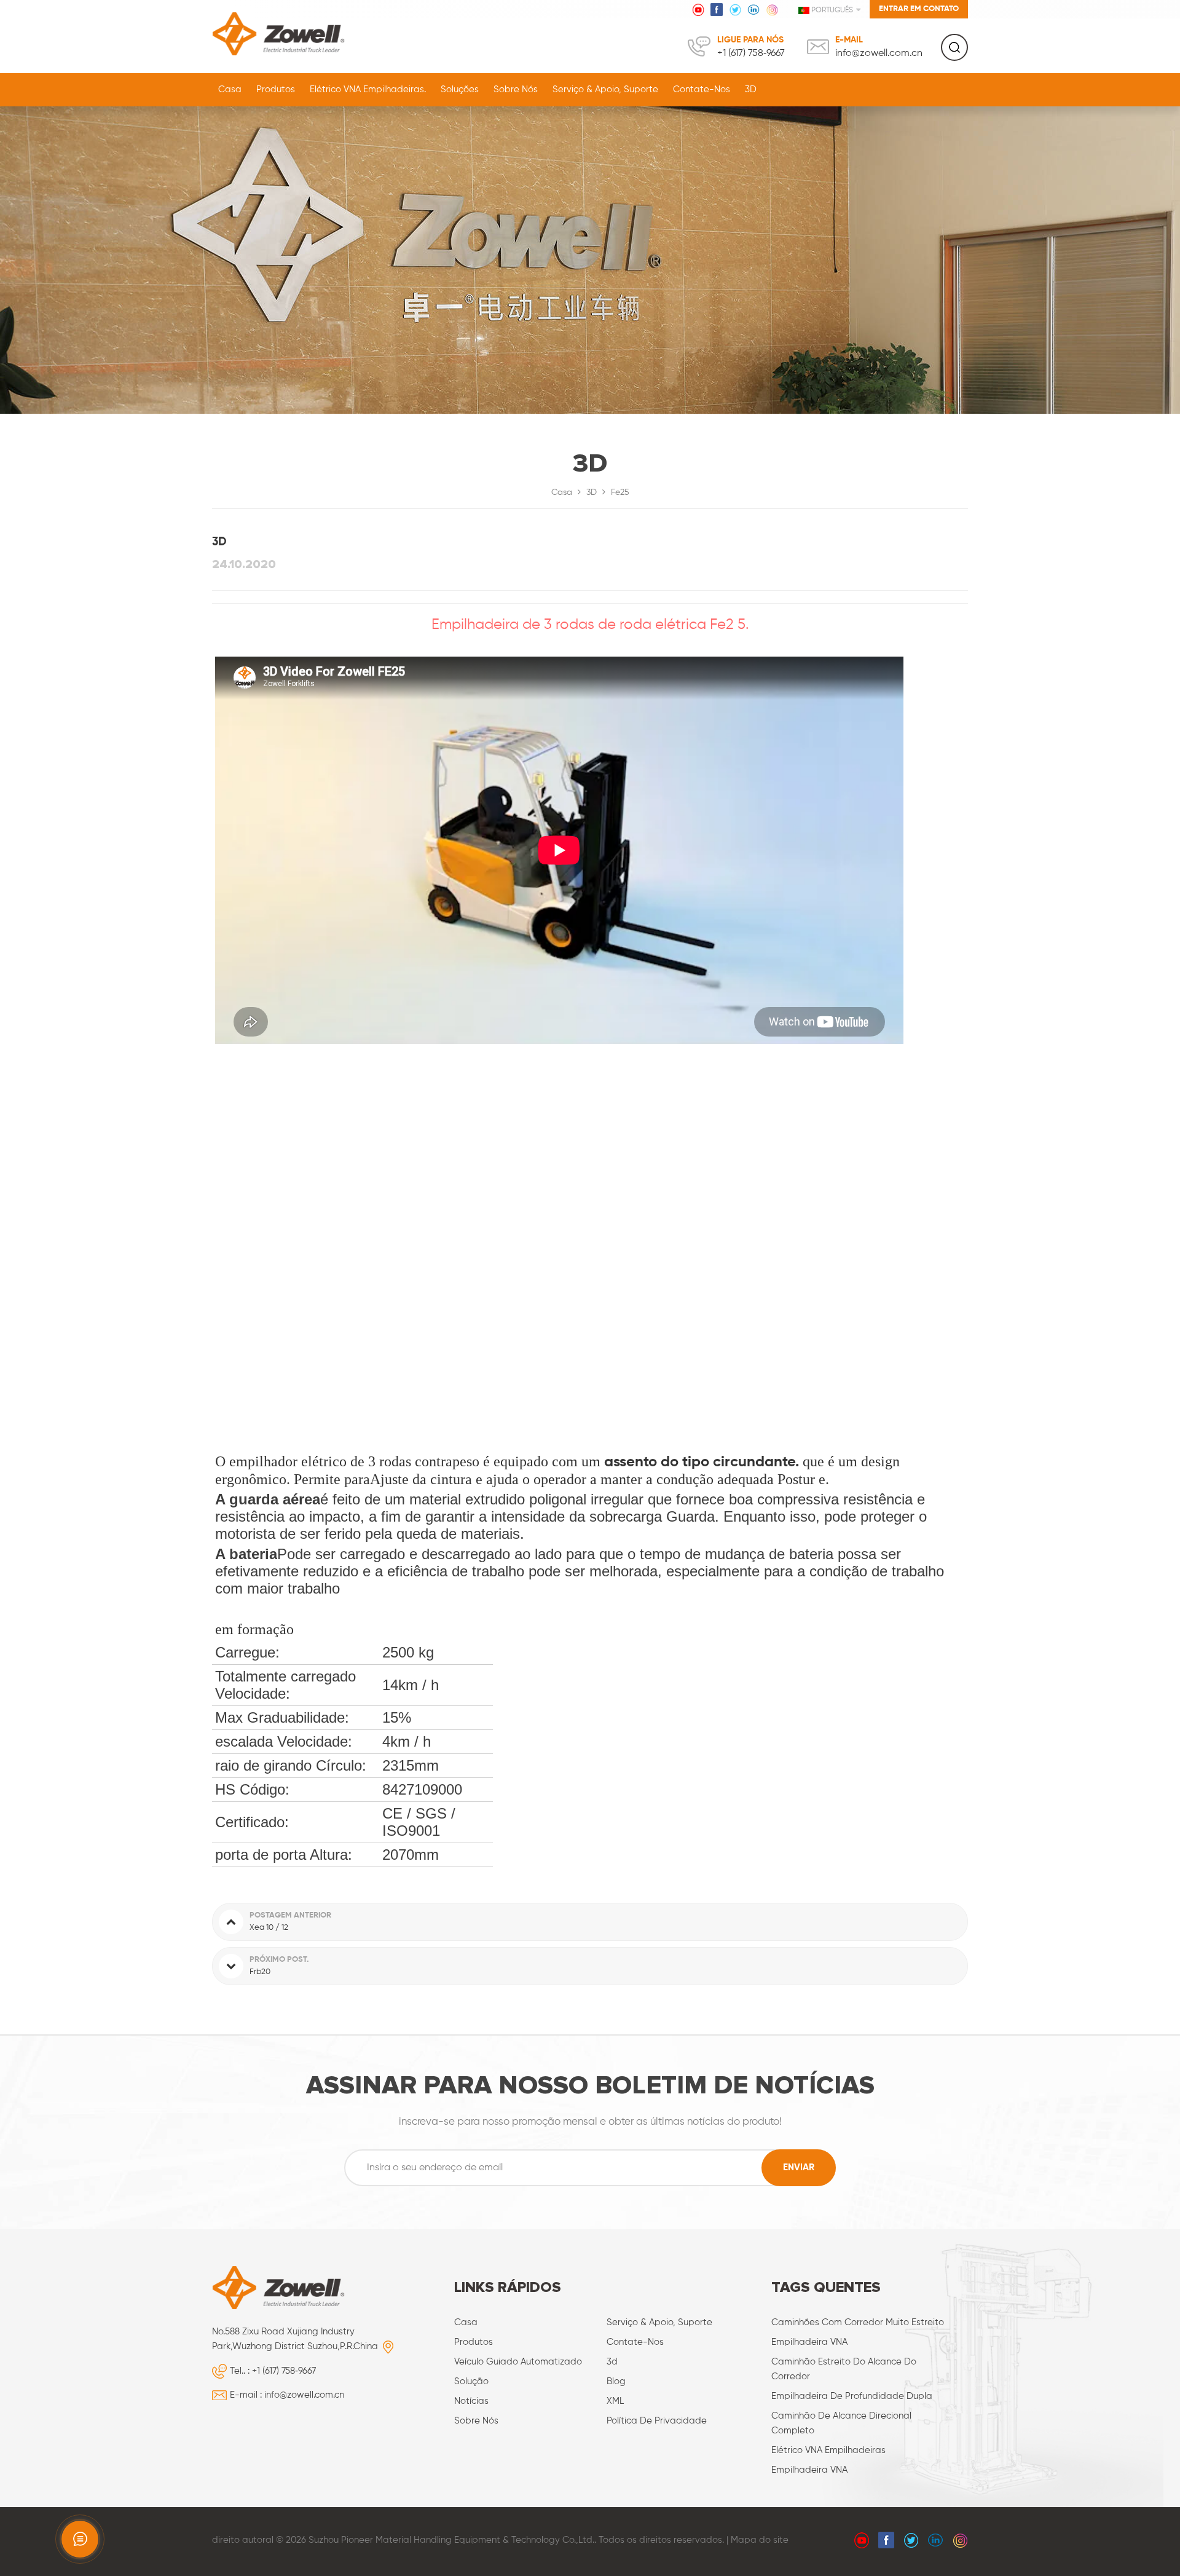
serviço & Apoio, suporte (605, 89)
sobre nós (516, 89)
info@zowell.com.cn (879, 53)
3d (612, 2362)
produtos (474, 2342)
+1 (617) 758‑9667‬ (751, 53)
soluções (460, 89)
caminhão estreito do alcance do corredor (844, 2369)
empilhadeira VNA (809, 2470)
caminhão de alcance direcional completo (841, 2423)
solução (471, 2381)
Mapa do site (760, 2540)
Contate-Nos (702, 89)
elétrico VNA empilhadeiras (828, 2450)
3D (751, 89)
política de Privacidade (657, 2421)
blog (616, 2381)
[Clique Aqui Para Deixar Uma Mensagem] (80, 2539)
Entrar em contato (919, 9)
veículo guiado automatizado (518, 2362)
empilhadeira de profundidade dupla (852, 2396)
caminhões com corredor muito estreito (858, 2322)
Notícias (471, 2401)
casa (466, 2322)
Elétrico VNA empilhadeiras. (368, 89)
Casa (230, 89)
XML (615, 2401)
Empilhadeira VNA (809, 2342)
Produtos (276, 89)
